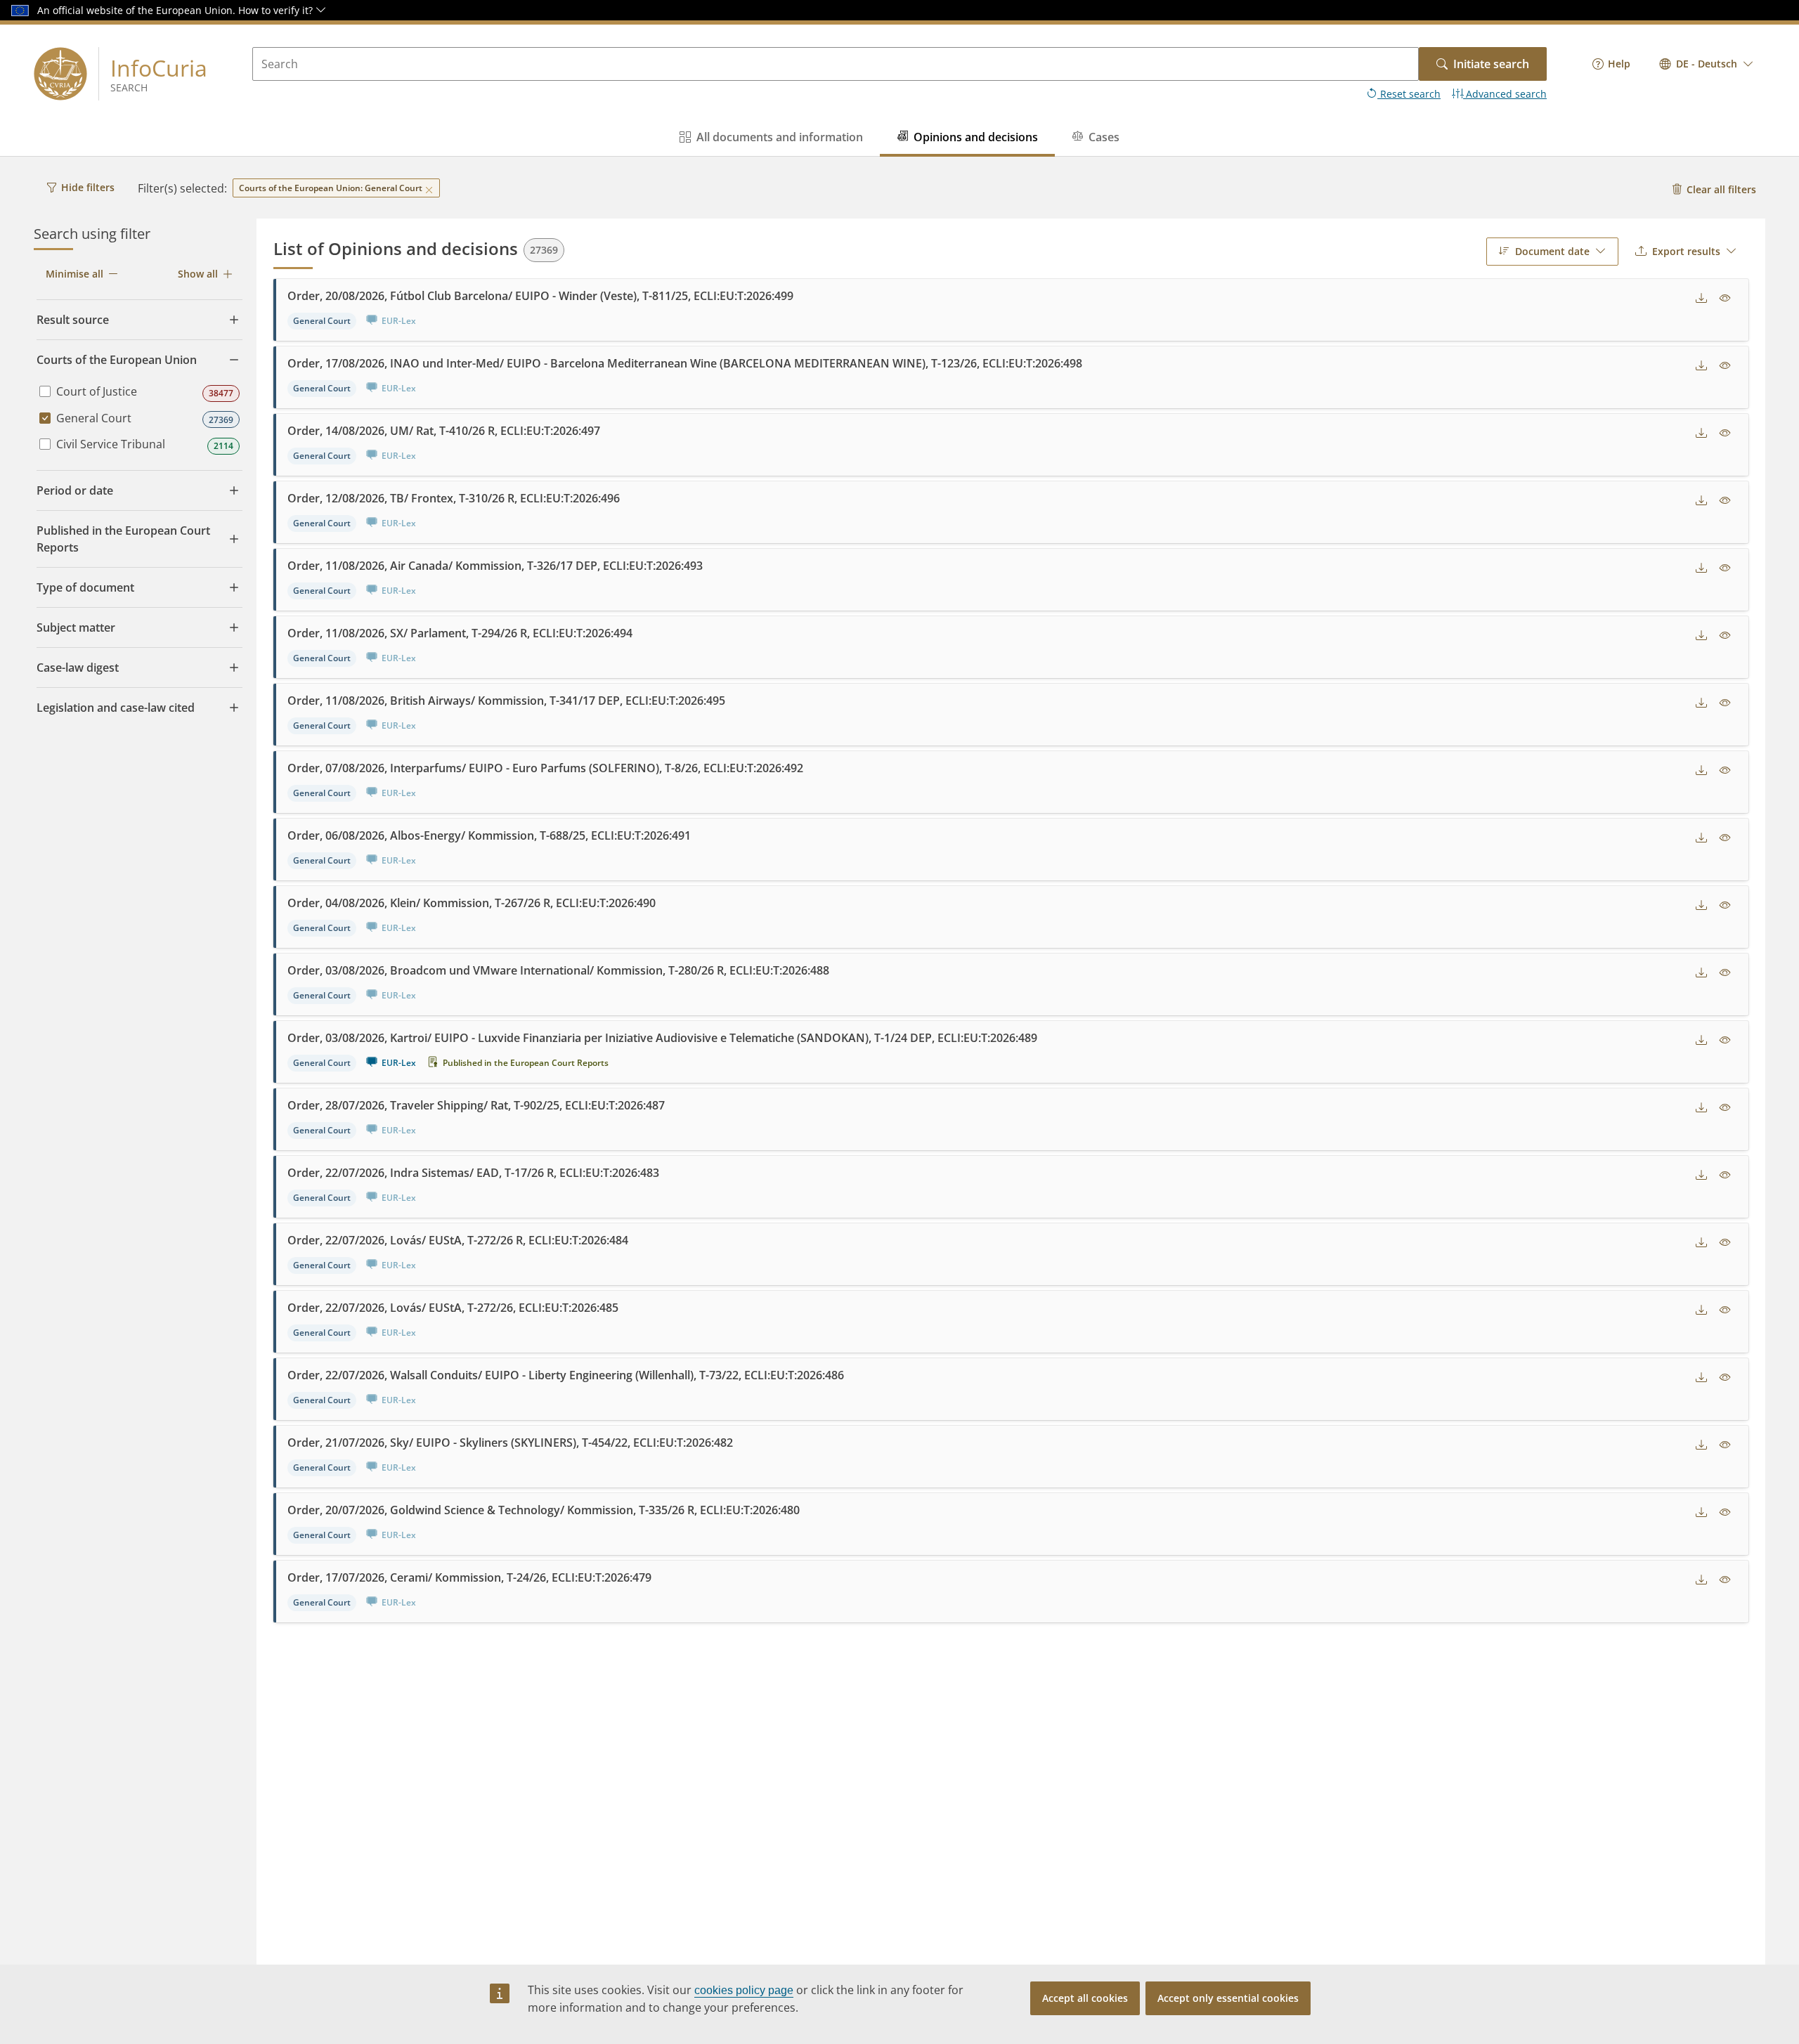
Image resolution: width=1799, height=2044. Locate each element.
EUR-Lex (399, 1063)
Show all (198, 274)
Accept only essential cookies (1228, 1998)
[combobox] (1707, 64)
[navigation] (1611, 64)
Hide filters (88, 187)
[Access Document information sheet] (1725, 299)
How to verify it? (277, 10)
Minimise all (74, 274)
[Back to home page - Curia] (60, 74)
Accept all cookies (1085, 1998)
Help (1619, 64)
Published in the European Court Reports (526, 1063)
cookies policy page (744, 1990)
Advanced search (1505, 94)
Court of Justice (97, 391)
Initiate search (1491, 64)
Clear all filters (1721, 189)
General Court (94, 418)
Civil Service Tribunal (111, 444)
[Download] (1701, 299)
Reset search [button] (1409, 94)
